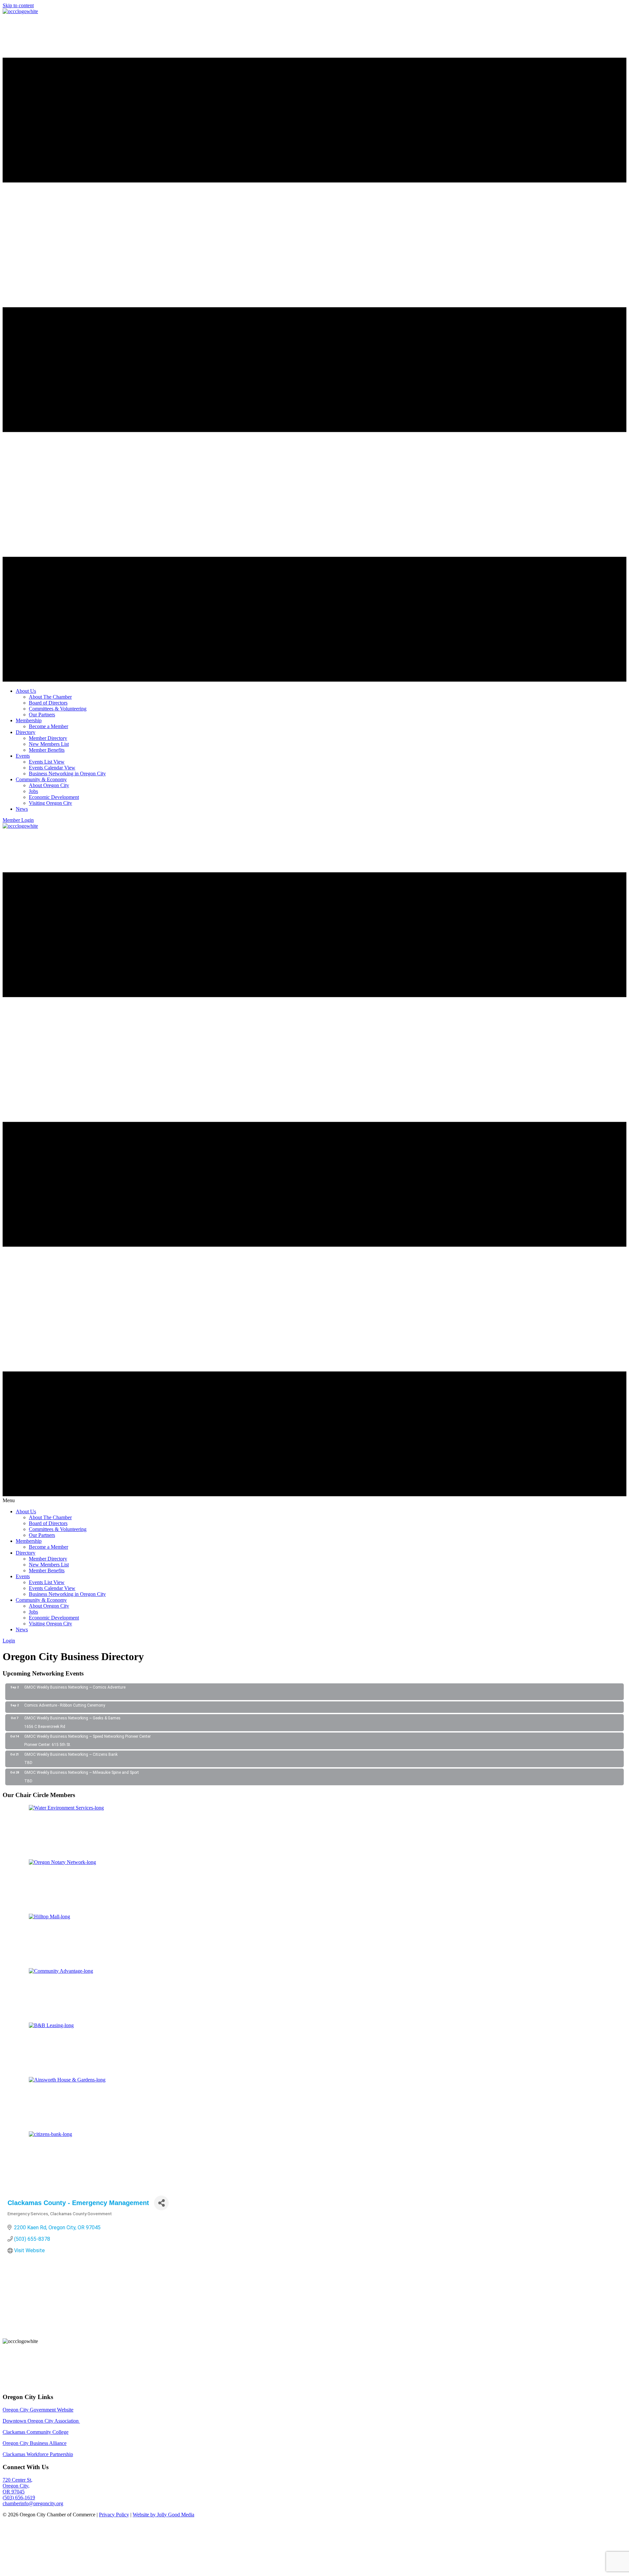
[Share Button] (161, 2203)
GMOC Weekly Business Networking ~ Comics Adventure (75, 1687)
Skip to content (18, 5)
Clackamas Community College (36, 2432)
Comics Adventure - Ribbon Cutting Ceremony (65, 1705)
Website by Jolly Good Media (163, 2515)
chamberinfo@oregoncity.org (33, 2503)
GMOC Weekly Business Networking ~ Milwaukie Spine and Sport (82, 1772)
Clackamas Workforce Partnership (38, 2454)
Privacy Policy (114, 2515)
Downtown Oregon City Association (41, 2421)
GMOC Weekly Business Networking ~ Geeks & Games (72, 1718)
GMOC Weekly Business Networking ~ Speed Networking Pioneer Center (87, 1736)
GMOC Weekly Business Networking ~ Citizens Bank (71, 1754)
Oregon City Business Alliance (35, 2443)
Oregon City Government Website (38, 2410)
